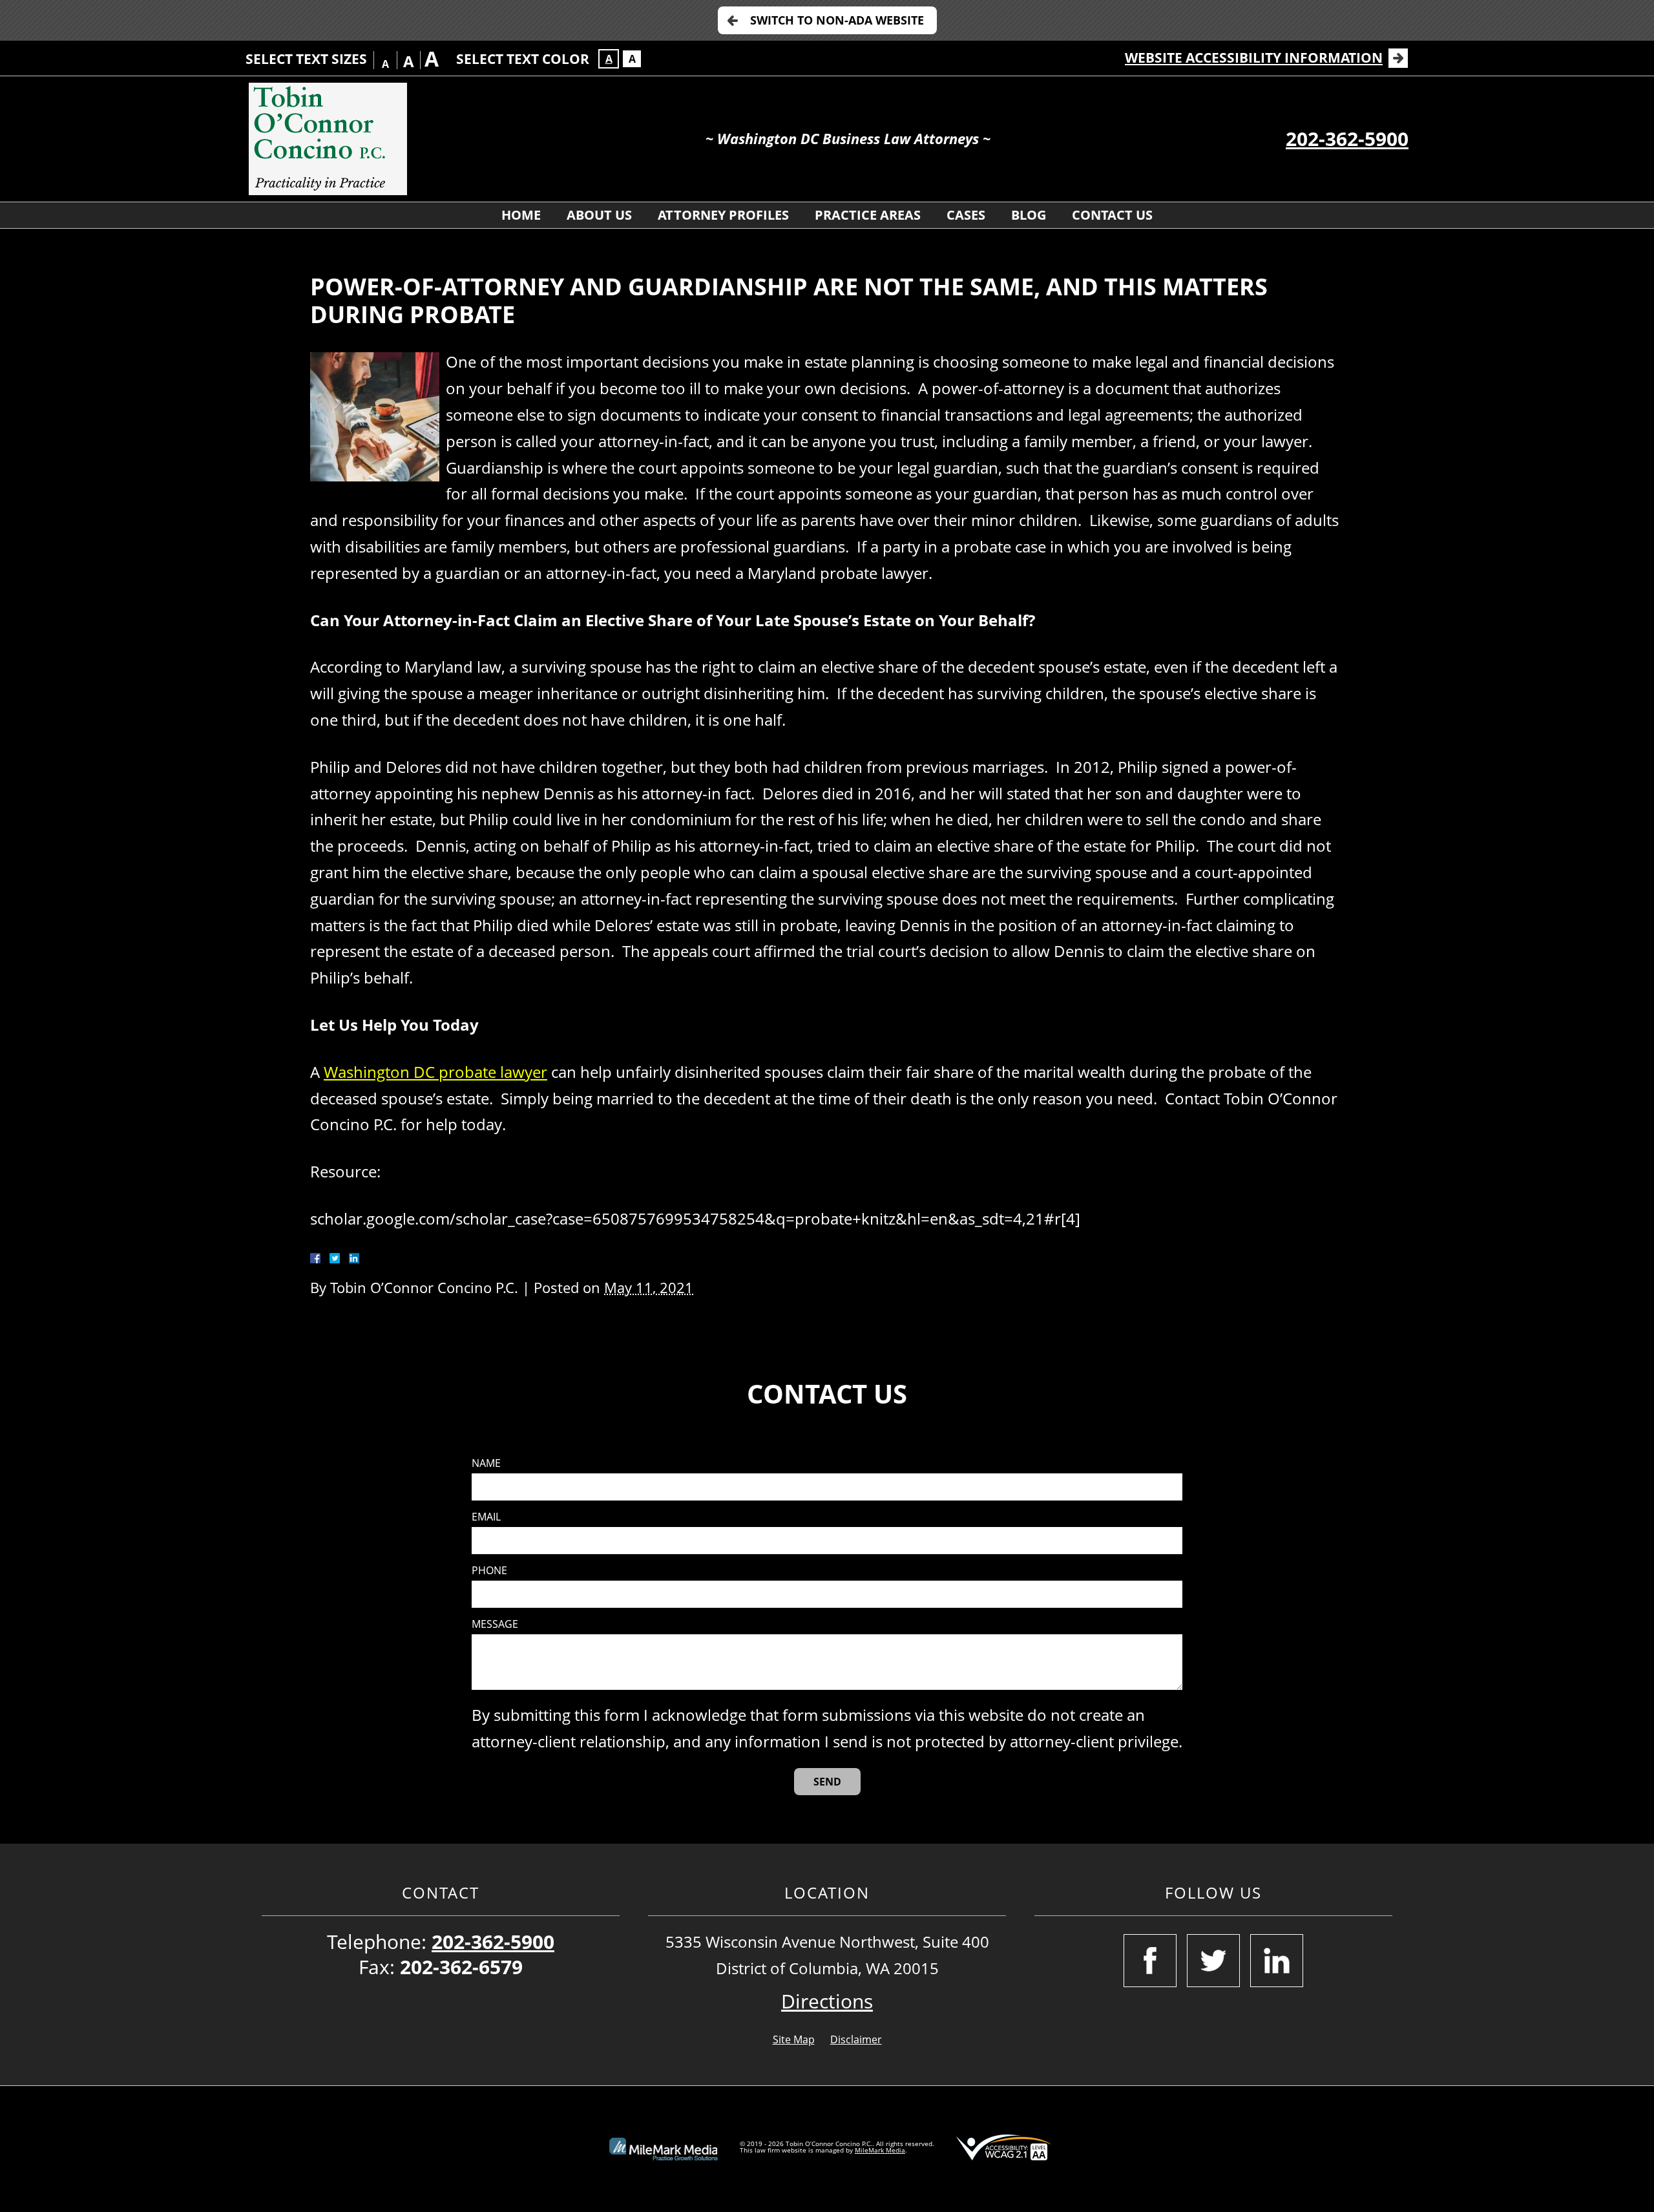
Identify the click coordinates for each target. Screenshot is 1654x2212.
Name (486, 1463)
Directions (827, 2001)
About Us (599, 215)
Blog (1029, 215)
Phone (489, 1571)
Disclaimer (856, 2039)
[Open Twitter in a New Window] (1213, 1961)
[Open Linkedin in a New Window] (1277, 1961)
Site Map (794, 2039)
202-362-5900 (1347, 139)
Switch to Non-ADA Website (837, 20)
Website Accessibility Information (1254, 58)
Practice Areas (868, 215)
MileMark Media (880, 2150)
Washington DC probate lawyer (435, 1072)
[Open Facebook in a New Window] (1150, 1961)
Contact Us (1112, 215)
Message (495, 1624)
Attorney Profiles (723, 215)
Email (486, 1517)
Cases (966, 215)
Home (521, 215)
